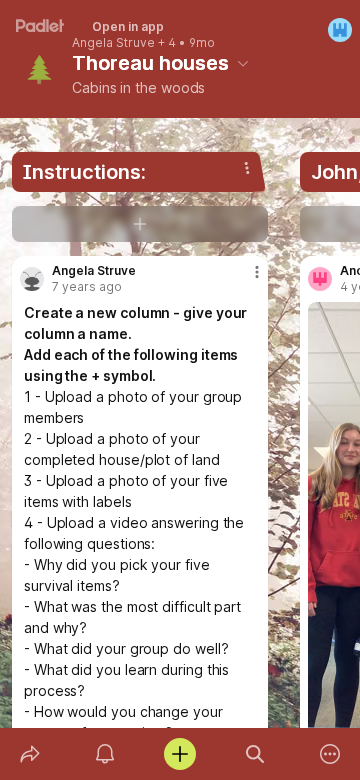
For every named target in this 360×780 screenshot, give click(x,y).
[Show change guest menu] (340, 30)
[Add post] (179, 754)
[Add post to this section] (140, 224)
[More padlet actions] (330, 754)
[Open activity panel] (104, 754)
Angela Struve (113, 43)
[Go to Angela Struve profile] (32, 279)
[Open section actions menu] (247, 168)
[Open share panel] (29, 754)
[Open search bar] (255, 754)
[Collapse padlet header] (243, 63)
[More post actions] (244, 280)
